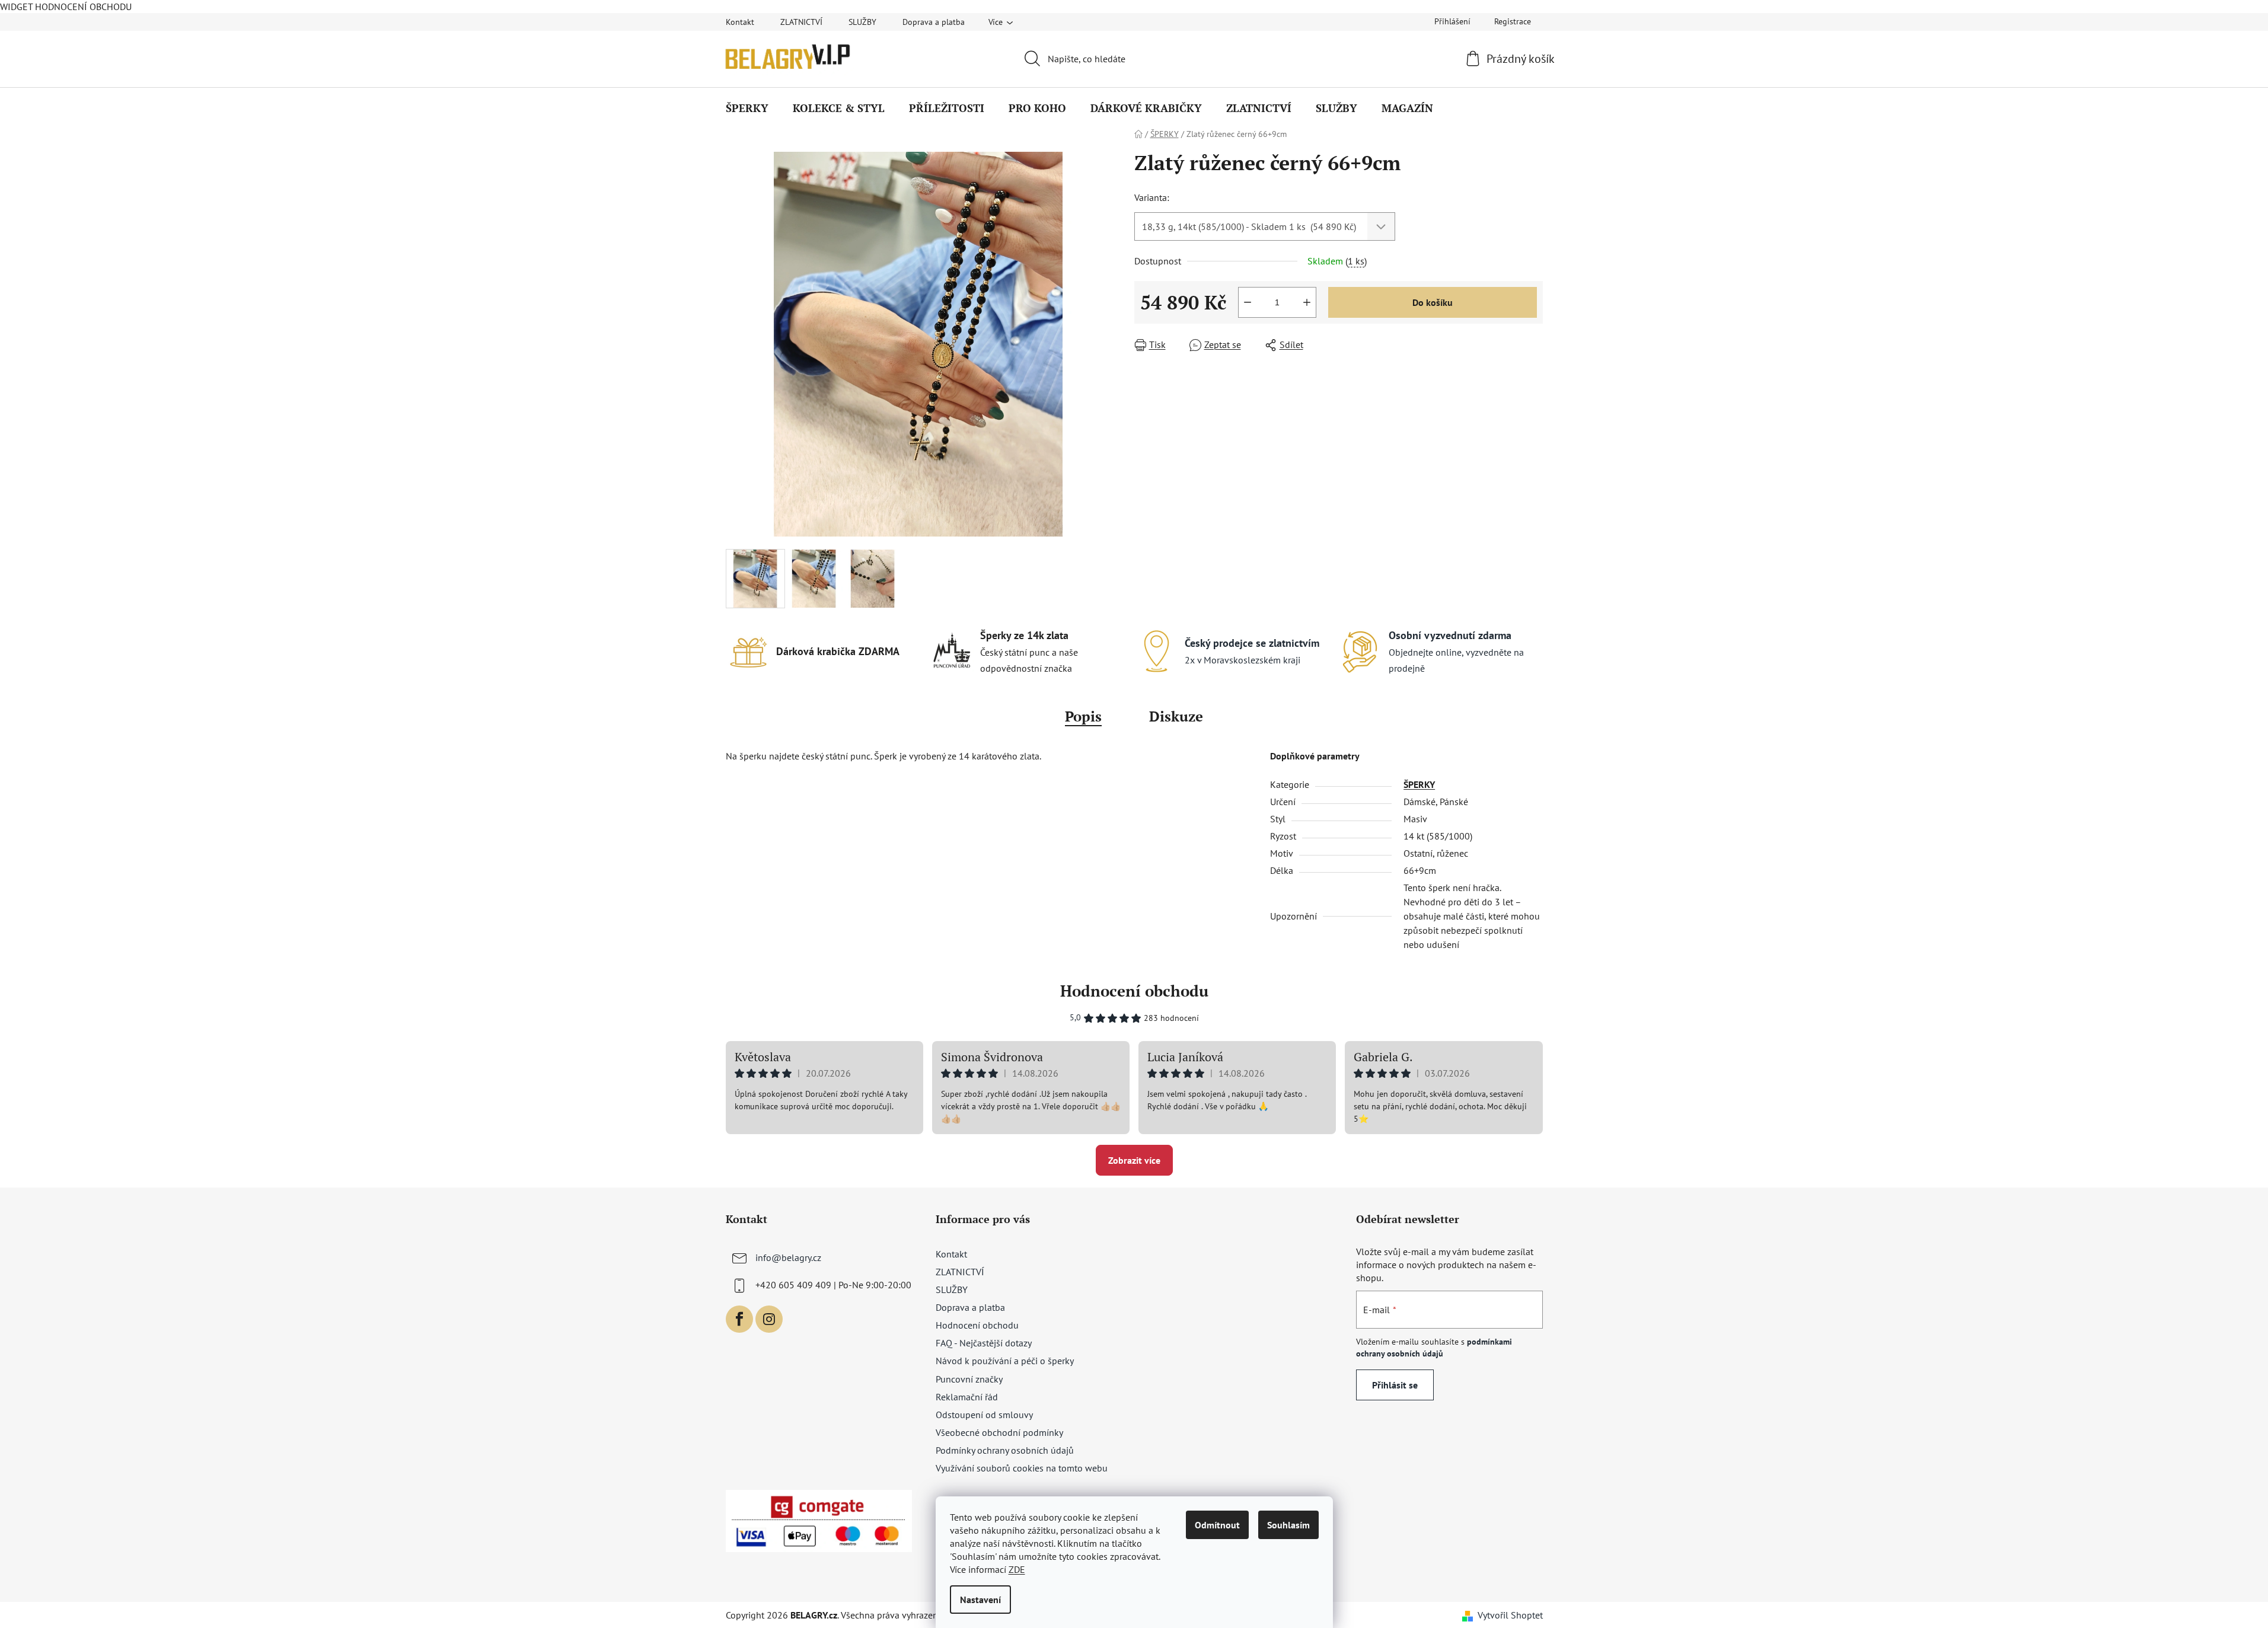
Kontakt (740, 22)
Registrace (1513, 21)
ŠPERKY (1419, 784)
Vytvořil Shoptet (1510, 1615)
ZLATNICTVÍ (801, 22)
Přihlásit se (1395, 1385)
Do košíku (1433, 302)
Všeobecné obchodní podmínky (999, 1432)
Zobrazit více (1134, 1160)
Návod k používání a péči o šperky (1005, 1361)
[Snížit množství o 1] (1248, 302)
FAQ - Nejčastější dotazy (984, 1343)
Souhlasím (1288, 1525)
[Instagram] (769, 1319)
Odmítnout (1217, 1525)
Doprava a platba (934, 22)
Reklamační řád (967, 1397)
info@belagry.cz (788, 1257)
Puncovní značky (969, 1379)
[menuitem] (747, 108)
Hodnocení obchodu (1134, 991)
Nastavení (980, 1600)
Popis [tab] (1083, 716)
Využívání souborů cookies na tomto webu (1022, 1468)
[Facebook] (739, 1319)
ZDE (1017, 1569)
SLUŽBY (862, 22)
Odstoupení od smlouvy (984, 1415)
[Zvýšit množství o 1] (1307, 302)
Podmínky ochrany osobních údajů (1005, 1450)
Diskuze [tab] (1176, 716)
